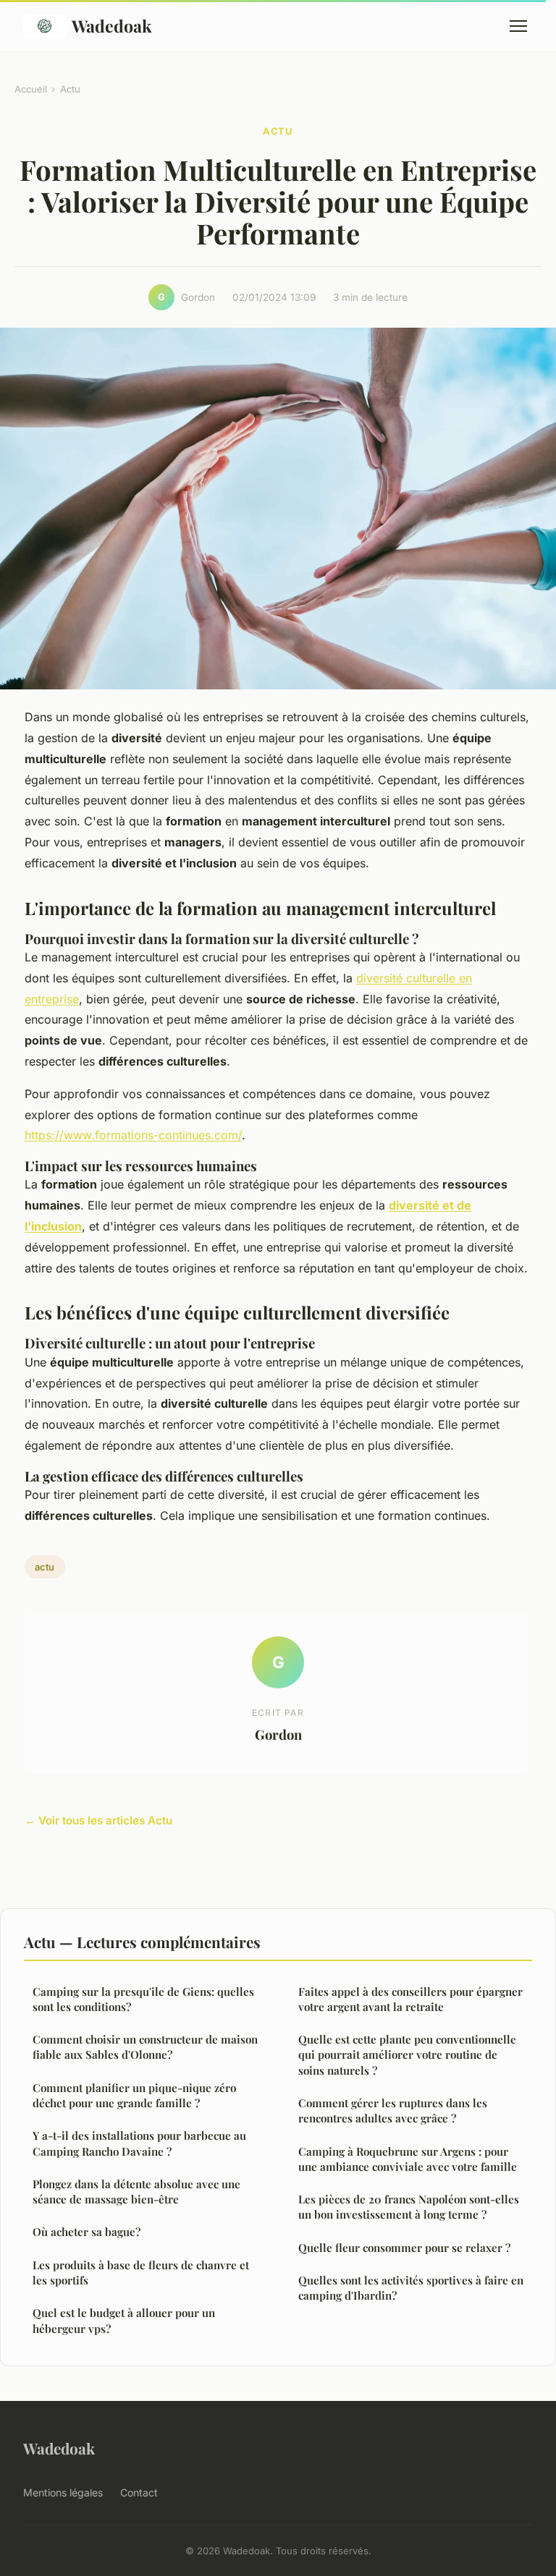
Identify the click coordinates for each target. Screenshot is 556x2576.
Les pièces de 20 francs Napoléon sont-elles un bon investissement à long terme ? (409, 2207)
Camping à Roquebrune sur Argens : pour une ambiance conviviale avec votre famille (408, 2159)
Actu (70, 89)
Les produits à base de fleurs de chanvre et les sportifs (141, 2273)
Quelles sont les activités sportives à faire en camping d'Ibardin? (411, 2288)
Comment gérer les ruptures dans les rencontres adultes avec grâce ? (393, 2110)
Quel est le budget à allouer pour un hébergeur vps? (124, 2320)
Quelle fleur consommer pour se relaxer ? (404, 2248)
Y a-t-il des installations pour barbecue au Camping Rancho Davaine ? (139, 2143)
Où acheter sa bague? (87, 2232)
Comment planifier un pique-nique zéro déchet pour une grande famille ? (134, 2095)
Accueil (31, 89)
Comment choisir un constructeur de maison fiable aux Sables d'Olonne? (145, 2047)
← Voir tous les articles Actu (98, 1820)
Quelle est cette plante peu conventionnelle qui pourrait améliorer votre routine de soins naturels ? (407, 2055)
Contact (139, 2492)
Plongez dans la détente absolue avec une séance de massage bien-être (136, 2192)
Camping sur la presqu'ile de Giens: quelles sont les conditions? (143, 1999)
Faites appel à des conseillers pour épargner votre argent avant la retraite (410, 1999)
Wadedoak (112, 26)
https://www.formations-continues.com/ (133, 1135)
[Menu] (518, 26)
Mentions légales (63, 2492)
